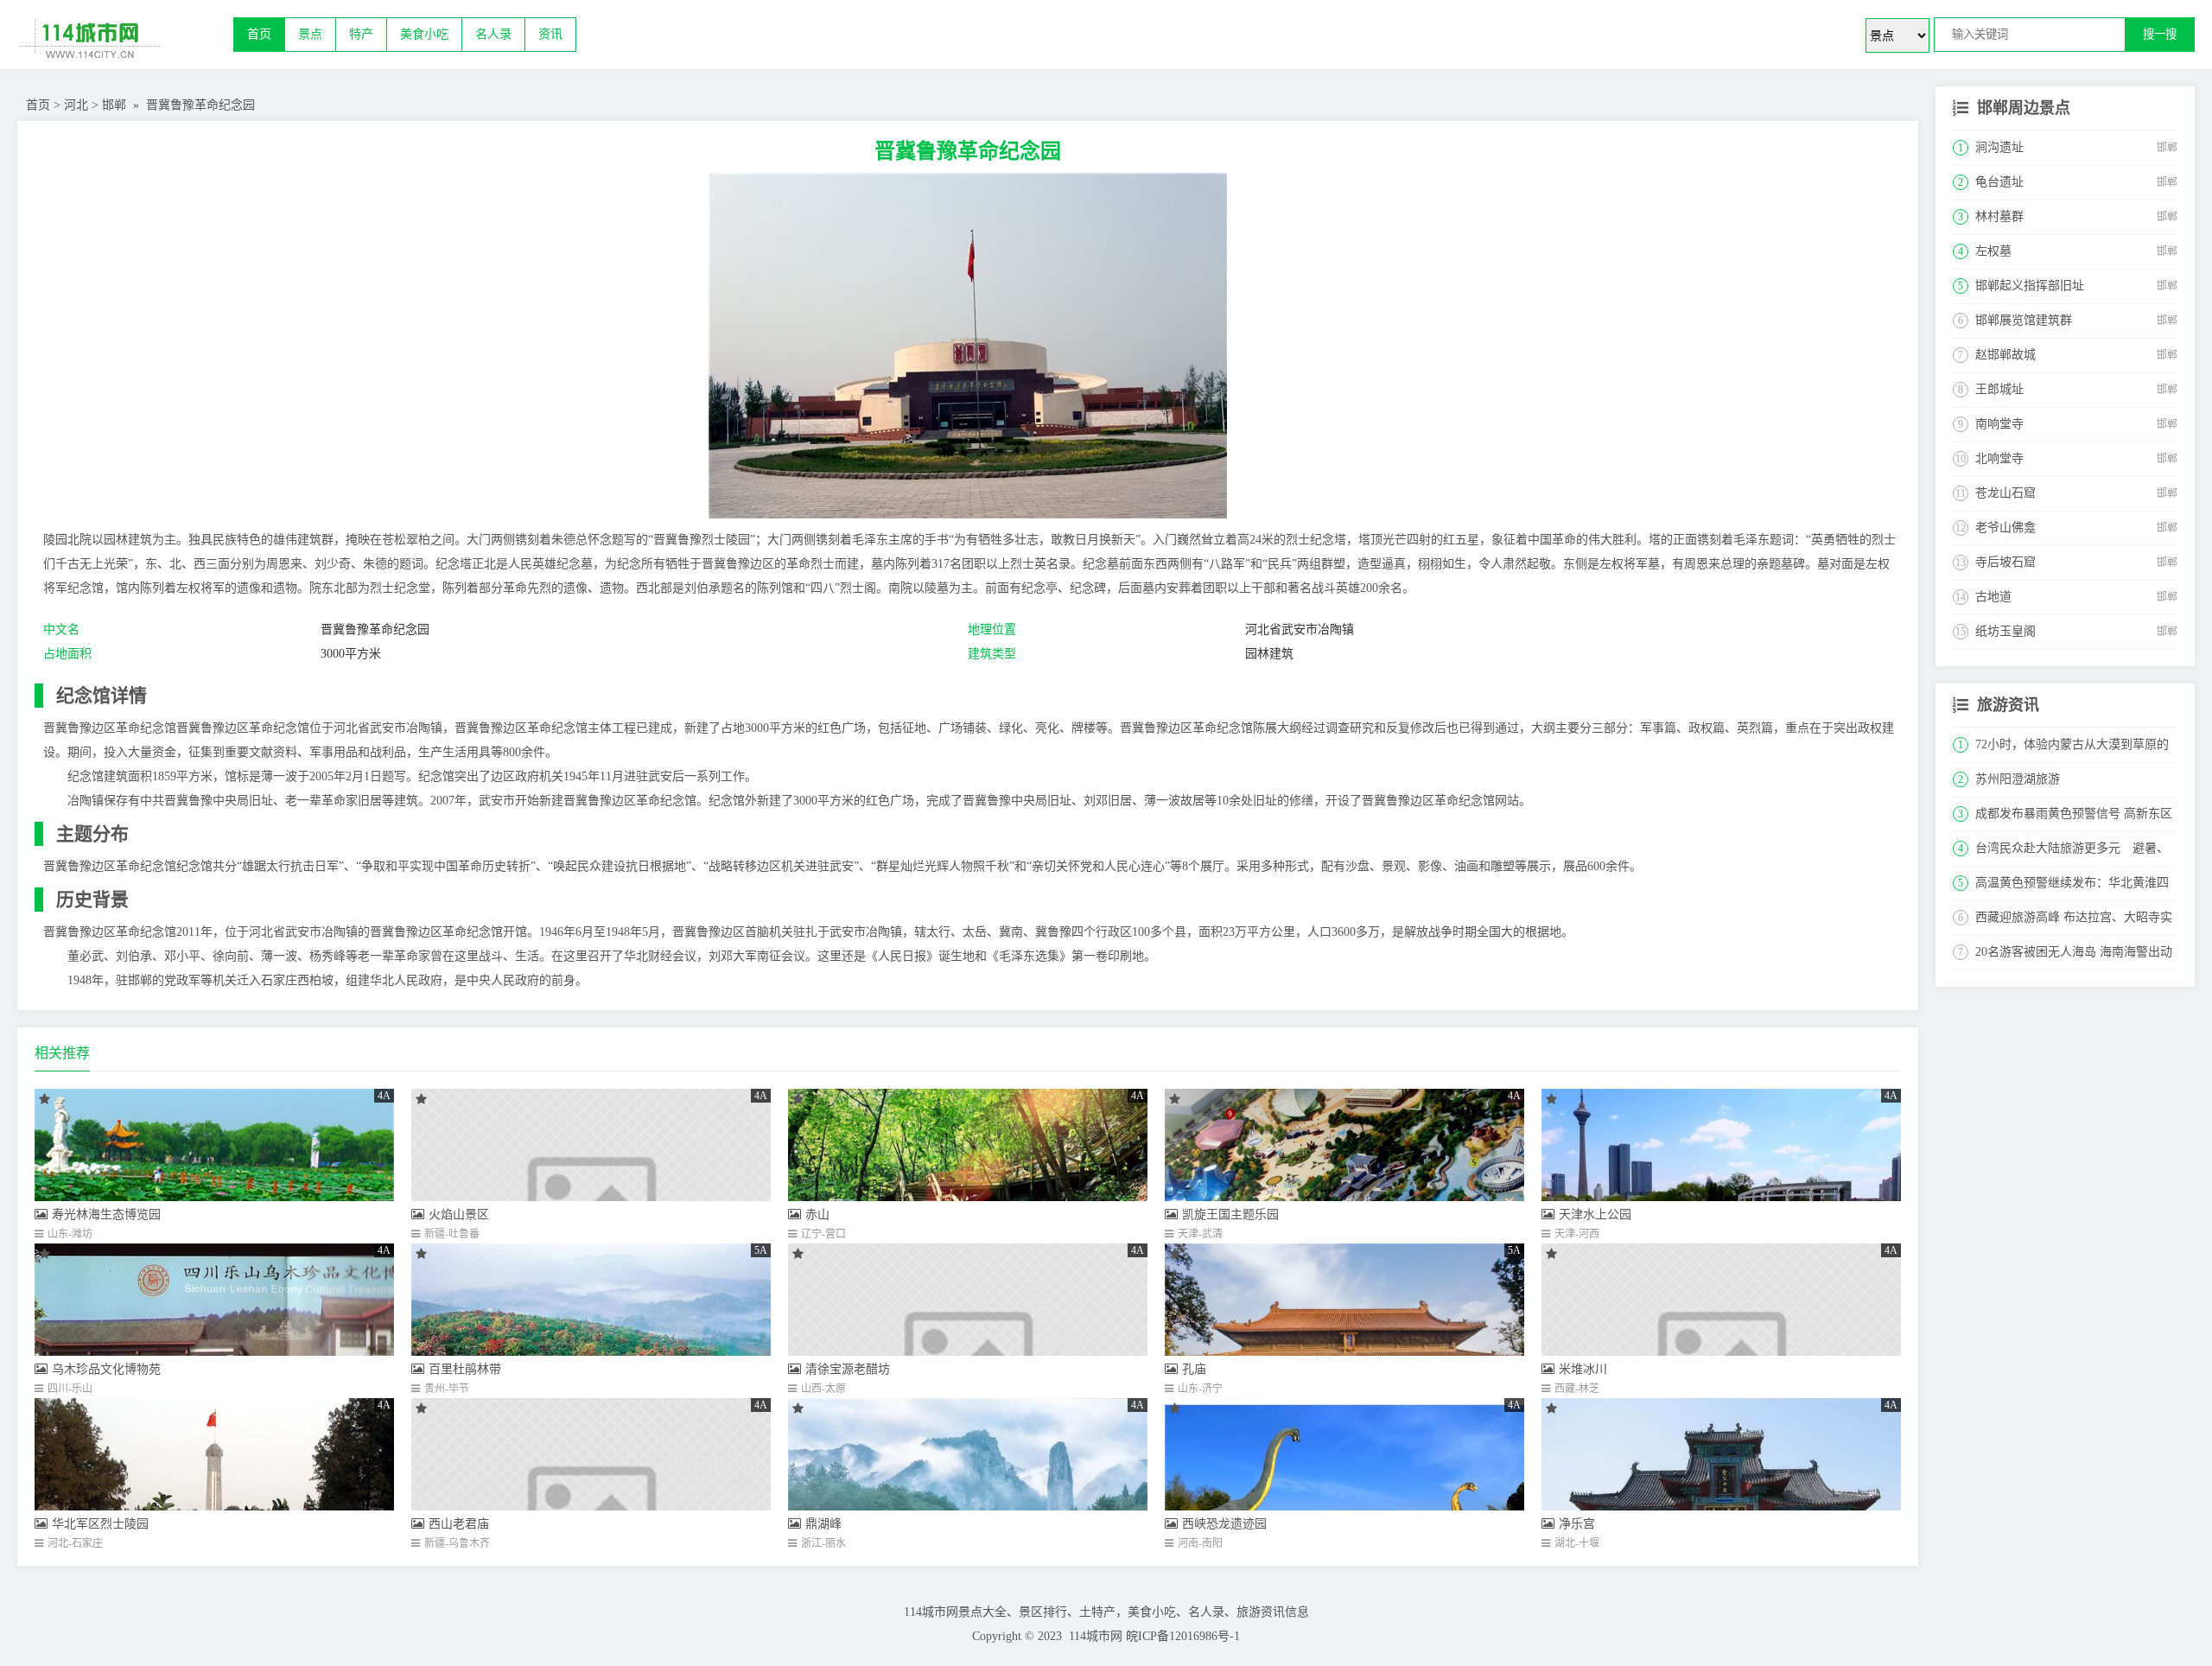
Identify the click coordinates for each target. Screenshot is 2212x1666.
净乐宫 (1577, 1524)
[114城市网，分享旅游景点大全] (125, 43)
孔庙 (1194, 1369)
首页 (259, 34)
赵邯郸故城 (2005, 355)
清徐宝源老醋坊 (848, 1369)
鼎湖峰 (823, 1524)
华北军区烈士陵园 (100, 1524)
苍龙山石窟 (2005, 493)
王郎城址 (1999, 389)
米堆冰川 (1583, 1369)
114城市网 (1096, 1636)
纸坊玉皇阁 (2005, 631)
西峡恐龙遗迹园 (1224, 1524)
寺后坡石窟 (2005, 562)
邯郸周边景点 (2024, 108)
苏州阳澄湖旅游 (2018, 779)
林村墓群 (1999, 216)
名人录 (493, 34)
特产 (361, 34)
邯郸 (114, 105)
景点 (310, 34)
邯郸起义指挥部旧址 (2030, 286)
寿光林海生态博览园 (106, 1215)
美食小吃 (424, 34)
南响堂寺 (1999, 424)
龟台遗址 (1999, 182)
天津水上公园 (1595, 1215)
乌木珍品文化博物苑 (106, 1369)
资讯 (550, 34)
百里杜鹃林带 (465, 1369)
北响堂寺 (1999, 458)
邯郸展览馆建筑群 (2024, 320)
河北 (76, 105)
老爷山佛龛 (2005, 528)
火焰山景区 (459, 1215)
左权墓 (1993, 251)
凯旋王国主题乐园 (1230, 1215)
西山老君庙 (459, 1524)
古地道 (1993, 597)
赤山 (817, 1215)
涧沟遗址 (1999, 147)
